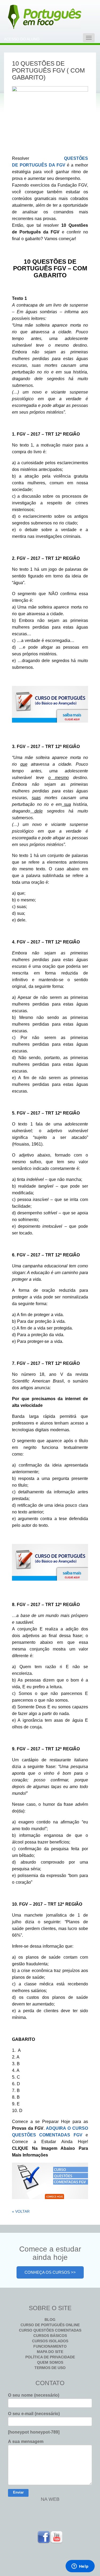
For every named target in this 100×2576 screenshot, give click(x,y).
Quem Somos (50, 2362)
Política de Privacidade (50, 2357)
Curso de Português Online (50, 2325)
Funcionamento (50, 2346)
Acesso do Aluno (22, 39)
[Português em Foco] (27, 17)
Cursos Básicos (50, 2336)
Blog (50, 2320)
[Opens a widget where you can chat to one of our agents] (80, 2567)
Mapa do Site (50, 2352)
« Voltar (21, 2211)
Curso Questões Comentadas (50, 2330)
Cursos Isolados (50, 2341)
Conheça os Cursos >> (50, 2272)
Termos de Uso (50, 2368)
